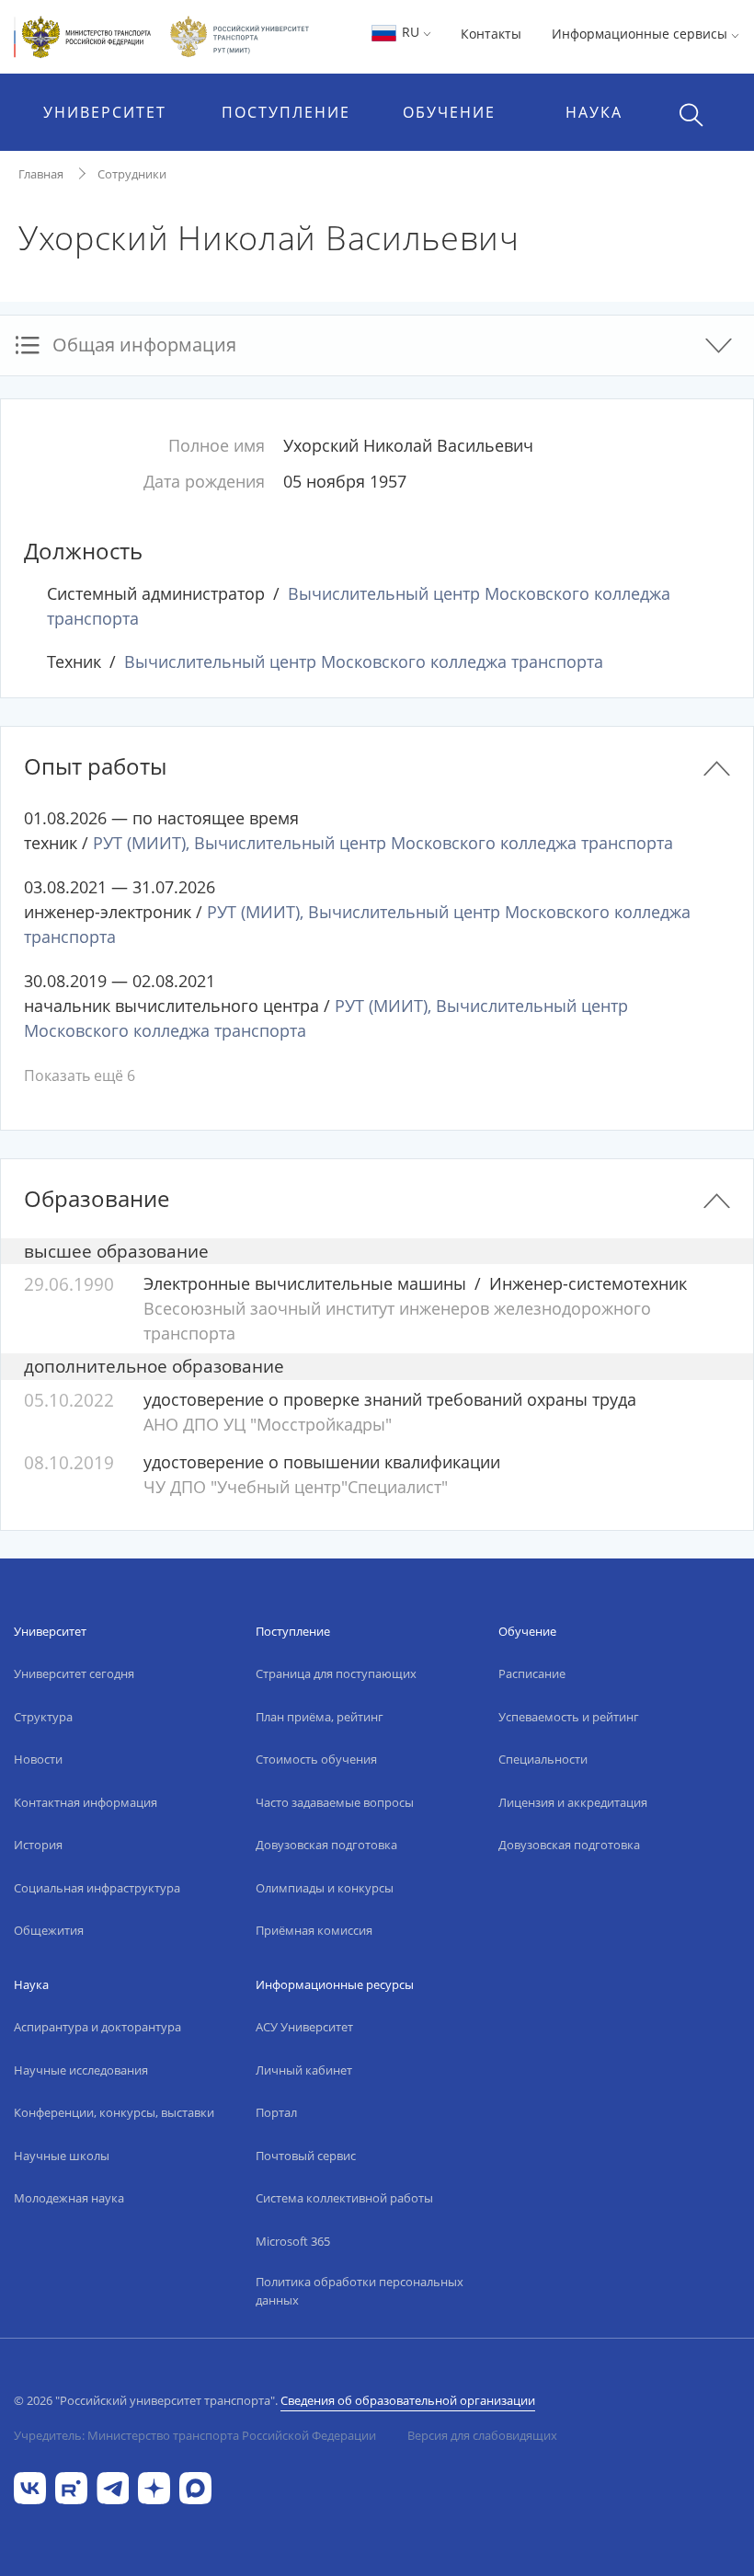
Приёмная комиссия (314, 1930)
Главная (41, 174)
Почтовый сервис (306, 2156)
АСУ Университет (304, 2027)
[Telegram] (113, 2486)
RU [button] (411, 32)
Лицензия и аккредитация (573, 1802)
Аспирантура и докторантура (97, 2027)
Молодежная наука (69, 2198)
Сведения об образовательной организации (408, 2400)
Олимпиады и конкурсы (325, 1888)
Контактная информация (86, 1802)
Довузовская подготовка (326, 1845)
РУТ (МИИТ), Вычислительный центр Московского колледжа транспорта (383, 843)
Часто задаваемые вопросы (335, 1802)
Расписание (532, 1673)
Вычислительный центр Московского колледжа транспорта (364, 661)
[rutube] (71, 2486)
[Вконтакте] (30, 2486)
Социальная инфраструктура (97, 1888)
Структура (43, 1717)
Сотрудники (132, 174)
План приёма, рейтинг (320, 1717)
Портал (276, 2112)
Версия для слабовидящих (482, 2435)
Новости (38, 1759)
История (38, 1845)
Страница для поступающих (336, 1673)
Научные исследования (81, 2070)
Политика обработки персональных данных (360, 2291)
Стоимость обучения (316, 1759)
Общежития (49, 1930)
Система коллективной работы (344, 2198)
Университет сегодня (74, 1673)
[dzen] (154, 2486)
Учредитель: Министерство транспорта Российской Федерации (195, 2435)
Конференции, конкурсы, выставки (114, 2112)
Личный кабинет (304, 2070)
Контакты (491, 34)
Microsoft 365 (293, 2241)
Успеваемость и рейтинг (569, 1717)
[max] (195, 2486)
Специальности (543, 1759)
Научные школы (62, 2156)
